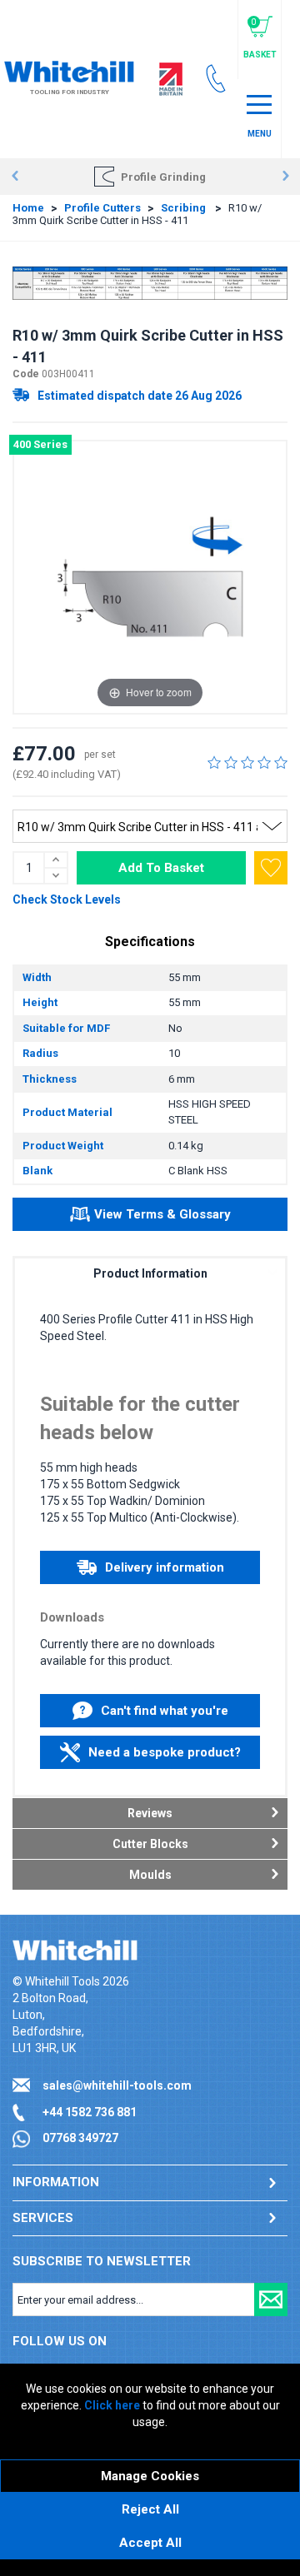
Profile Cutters (102, 208)
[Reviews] (247, 762)
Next (285, 177)
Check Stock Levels (67, 899)
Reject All (150, 2509)
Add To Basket (161, 868)
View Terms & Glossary (162, 1214)
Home (28, 208)
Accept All (150, 2543)
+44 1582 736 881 (90, 2112)
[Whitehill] (69, 70)
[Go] (271, 2299)
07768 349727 (80, 2138)
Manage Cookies (150, 2476)
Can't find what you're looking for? (165, 1715)
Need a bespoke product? (165, 1752)
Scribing (185, 208)
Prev (15, 177)
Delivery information (165, 1567)
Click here (112, 2405)
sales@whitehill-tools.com (117, 2085)
